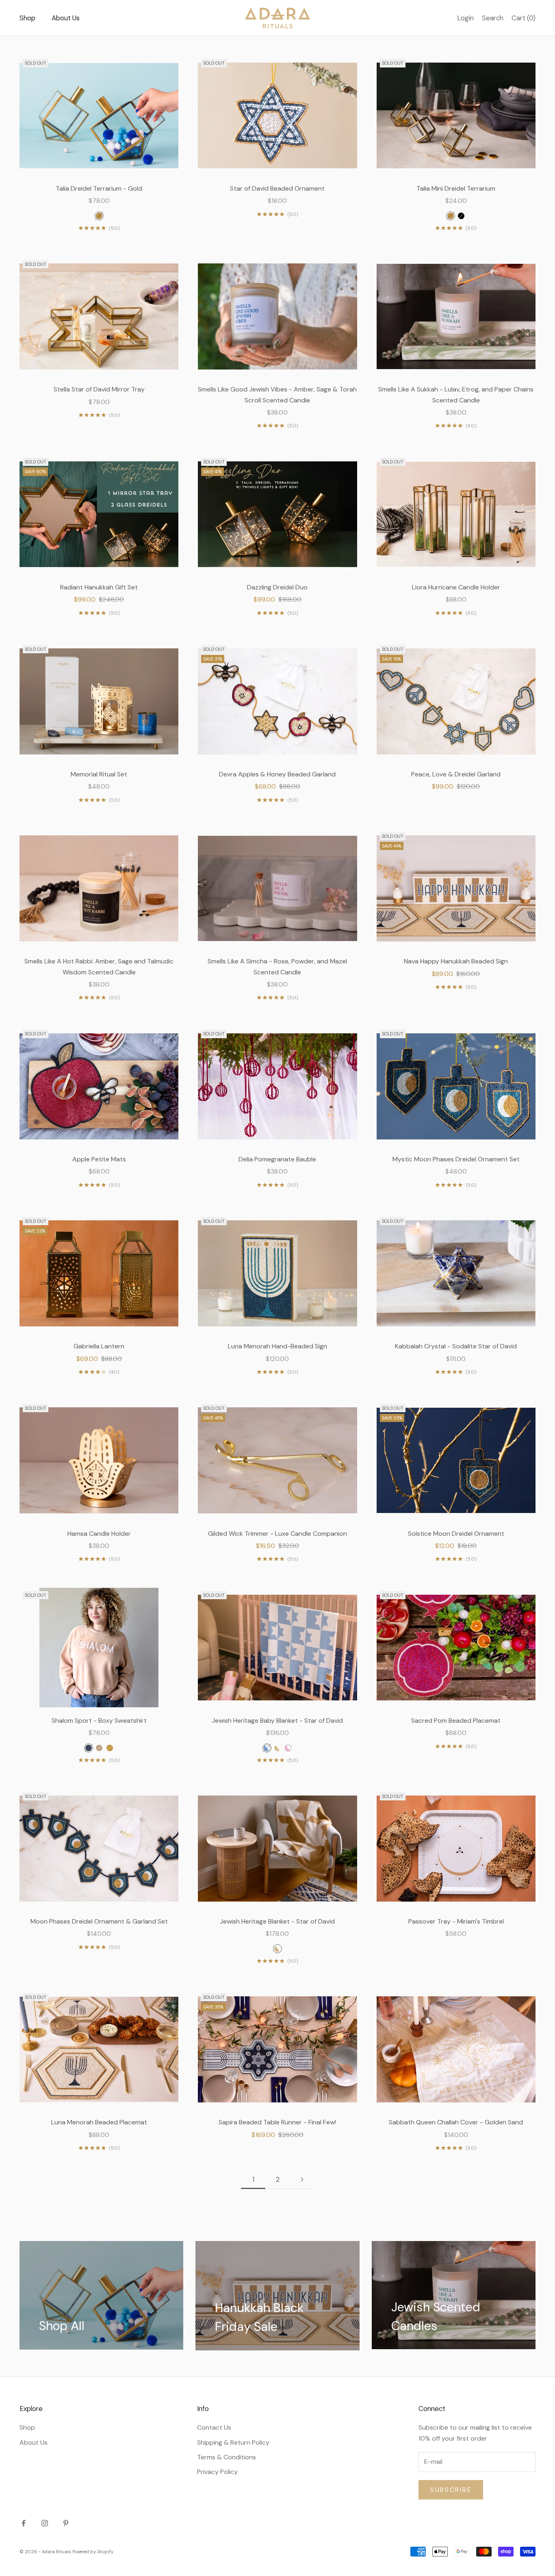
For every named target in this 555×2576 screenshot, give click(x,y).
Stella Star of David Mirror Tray (99, 389)
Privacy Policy (217, 2472)
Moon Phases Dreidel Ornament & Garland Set (99, 1921)
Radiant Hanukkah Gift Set (99, 587)
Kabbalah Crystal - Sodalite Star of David (456, 1346)
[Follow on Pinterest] (66, 2523)
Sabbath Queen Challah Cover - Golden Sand (456, 2122)
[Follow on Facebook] (24, 2523)
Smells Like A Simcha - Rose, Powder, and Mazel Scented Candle (277, 966)
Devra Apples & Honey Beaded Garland (277, 774)
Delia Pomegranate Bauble (277, 1159)
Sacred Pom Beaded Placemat (456, 1721)
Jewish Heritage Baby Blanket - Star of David (277, 1721)
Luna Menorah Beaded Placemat (99, 2122)
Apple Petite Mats (99, 1159)
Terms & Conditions (227, 2457)
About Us (66, 18)
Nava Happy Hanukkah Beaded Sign (456, 961)
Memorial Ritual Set (99, 774)
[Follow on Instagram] (45, 2523)
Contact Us (214, 2427)
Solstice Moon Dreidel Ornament (456, 1534)
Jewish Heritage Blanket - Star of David (277, 1921)
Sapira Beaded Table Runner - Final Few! (277, 2122)
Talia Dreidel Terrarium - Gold (99, 188)
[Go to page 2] (302, 2179)
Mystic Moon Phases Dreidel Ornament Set (456, 1159)
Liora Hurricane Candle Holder (456, 587)
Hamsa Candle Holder (99, 1534)
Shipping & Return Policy (233, 2442)
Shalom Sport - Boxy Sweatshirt (99, 1721)
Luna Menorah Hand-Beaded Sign (277, 1346)
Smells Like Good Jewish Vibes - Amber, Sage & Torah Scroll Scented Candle (277, 395)
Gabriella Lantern (99, 1346)
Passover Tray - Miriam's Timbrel (456, 1921)
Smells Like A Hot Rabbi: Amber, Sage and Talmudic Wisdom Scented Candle (99, 966)
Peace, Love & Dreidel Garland (456, 774)
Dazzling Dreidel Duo (277, 587)
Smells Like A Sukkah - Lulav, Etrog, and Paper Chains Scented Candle (456, 395)
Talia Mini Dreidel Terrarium (456, 188)
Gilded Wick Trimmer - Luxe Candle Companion (277, 1534)
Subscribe (451, 2490)
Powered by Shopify (93, 2552)
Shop (27, 18)
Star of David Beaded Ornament (277, 188)
